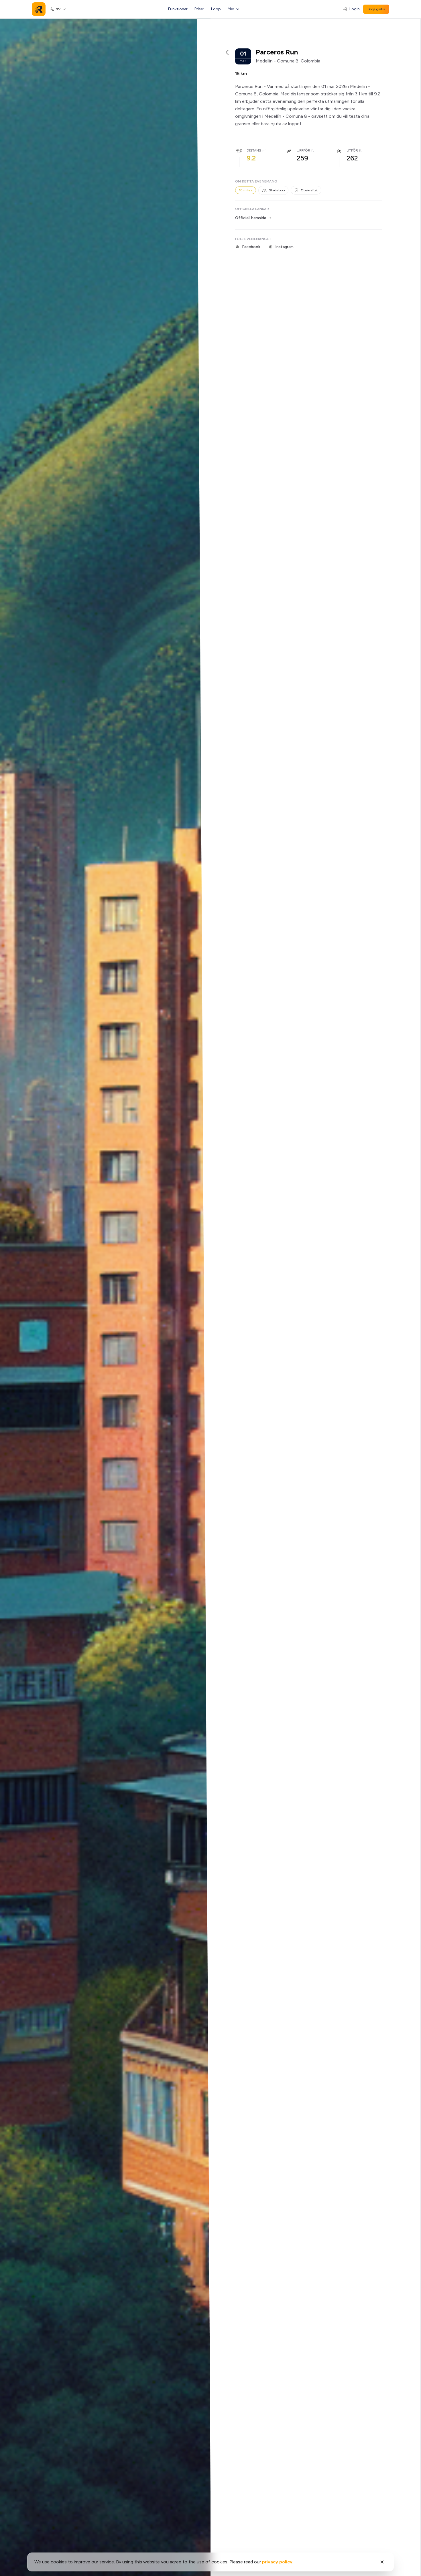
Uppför (303, 150)
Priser (199, 9)
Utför (352, 150)
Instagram (284, 247)
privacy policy (277, 2562)
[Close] (382, 2562)
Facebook (251, 247)
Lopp (216, 9)
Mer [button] (231, 9)
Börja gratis (376, 9)
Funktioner (178, 9)
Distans (254, 150)
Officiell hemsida (251, 218)
